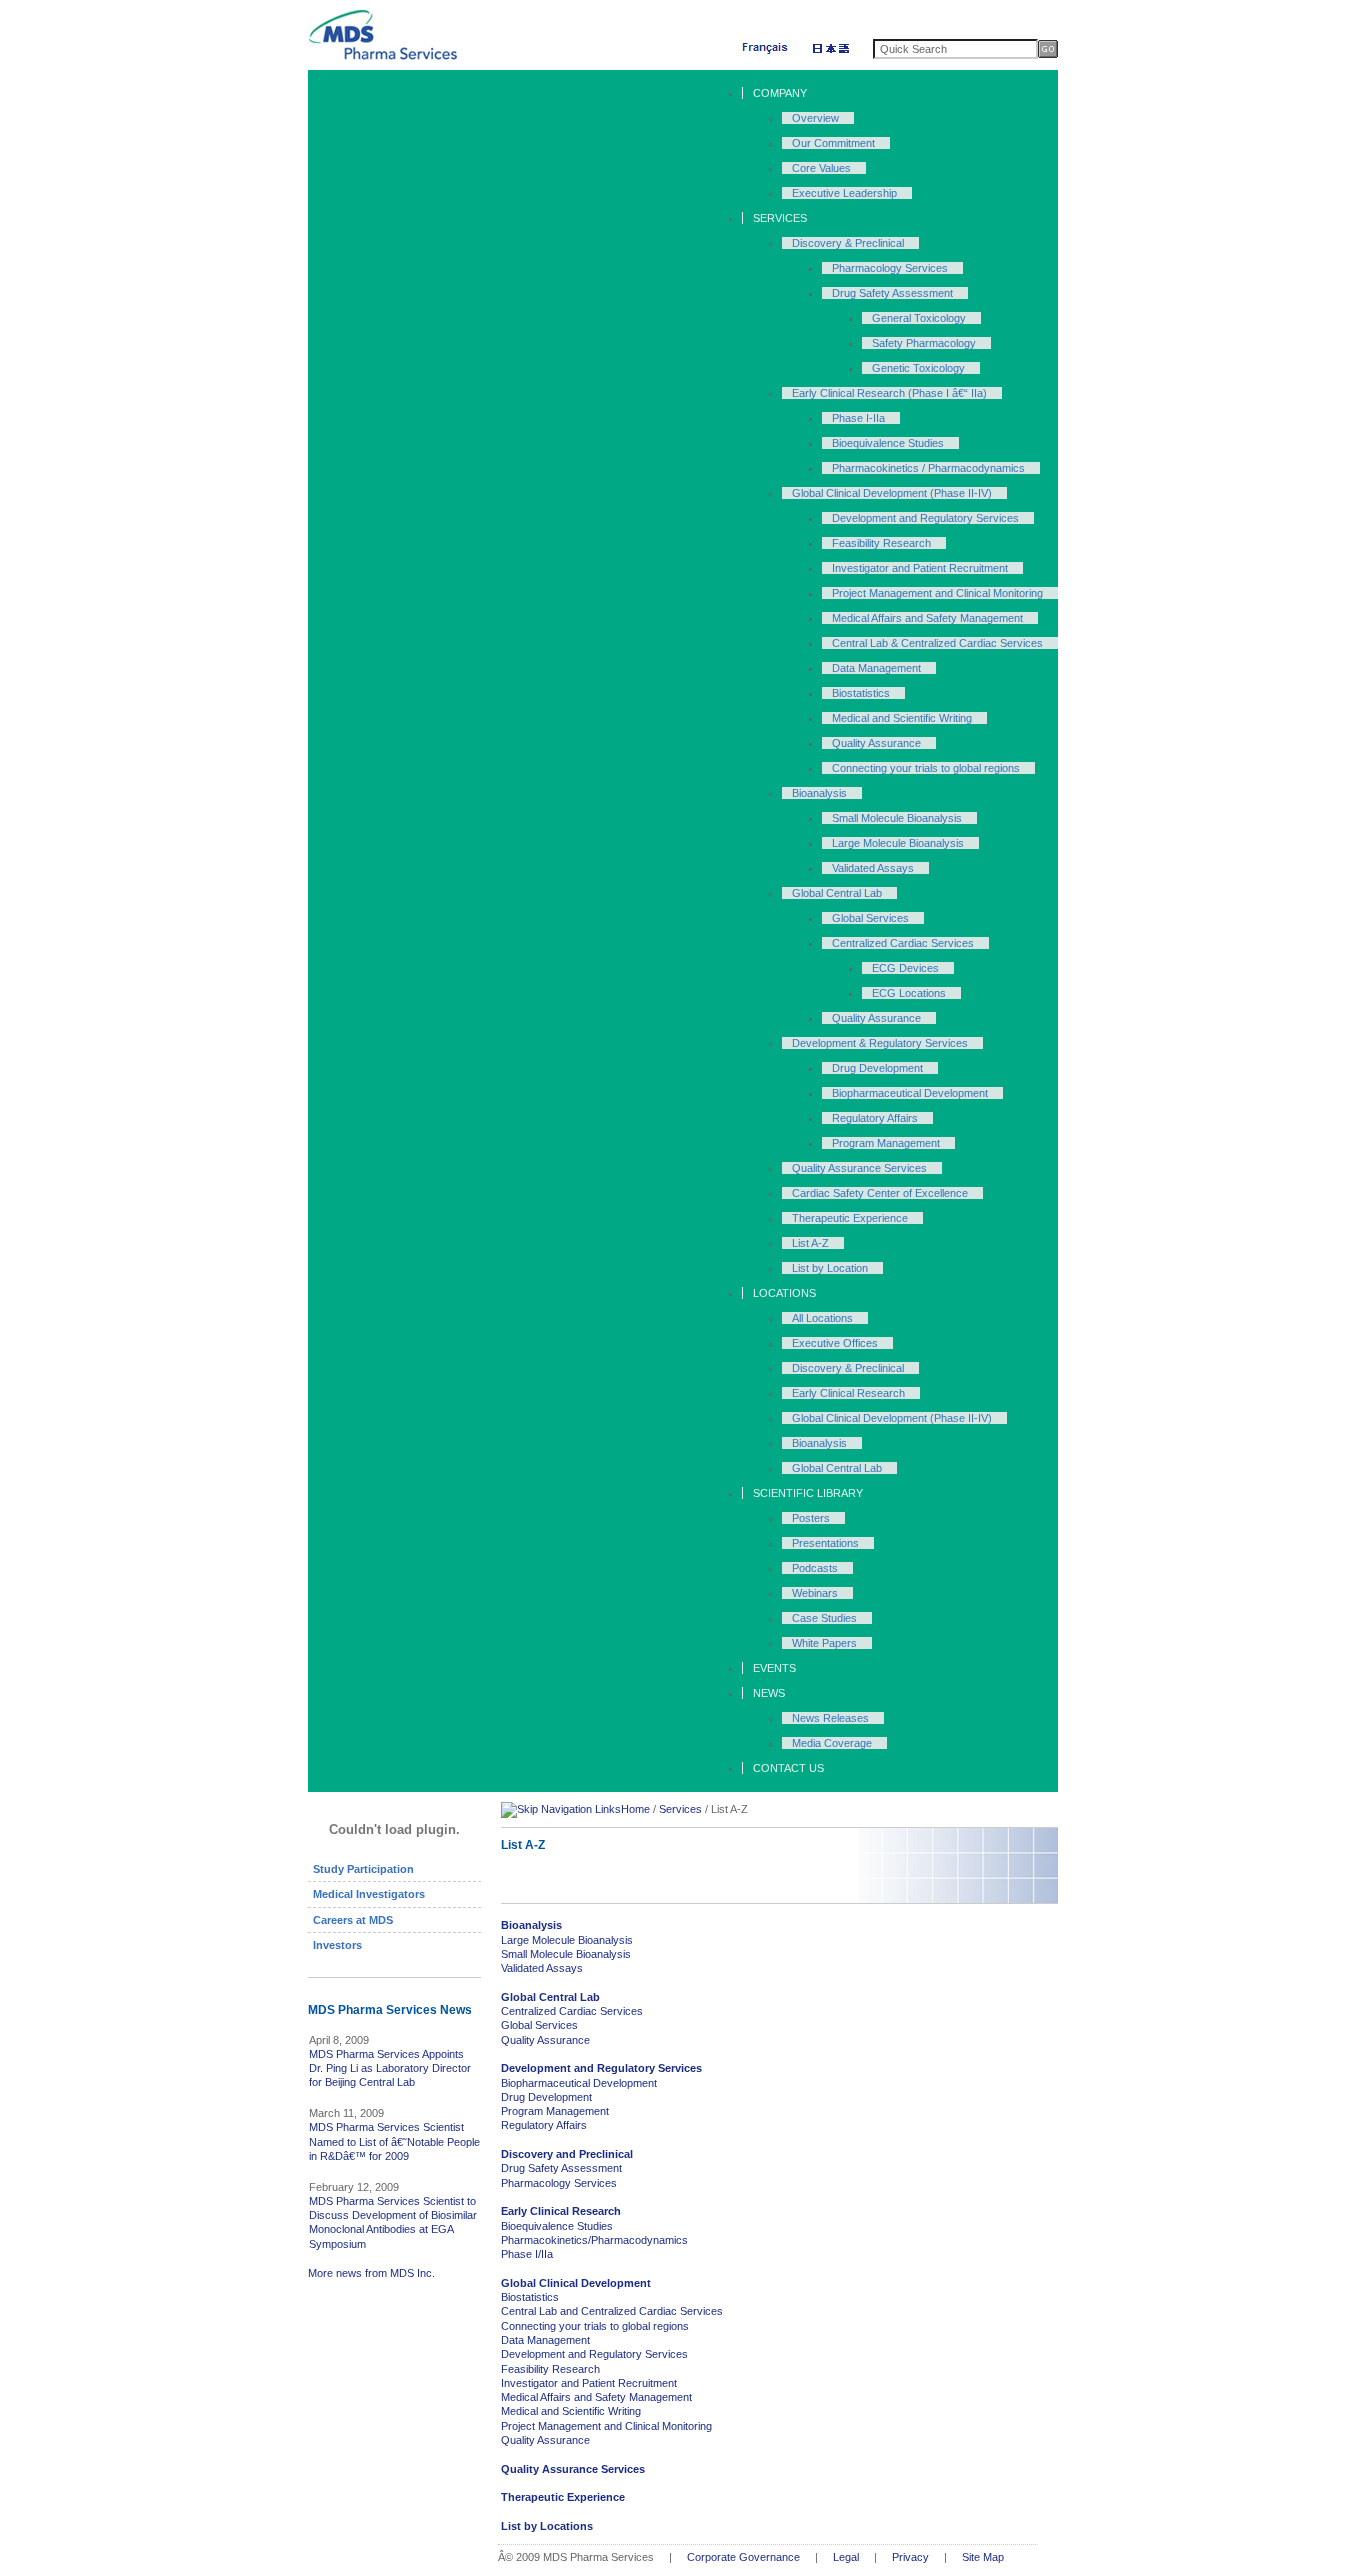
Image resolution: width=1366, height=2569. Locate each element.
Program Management (555, 2111)
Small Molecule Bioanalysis (566, 1954)
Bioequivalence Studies (557, 2226)
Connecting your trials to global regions (595, 2326)
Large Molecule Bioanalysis (567, 1940)
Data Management (545, 2340)
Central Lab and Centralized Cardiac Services (612, 2311)
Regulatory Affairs (544, 2125)
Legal (846, 2557)
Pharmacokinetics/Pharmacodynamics (594, 2240)
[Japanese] (831, 52)
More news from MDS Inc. (371, 2273)
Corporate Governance (743, 2557)
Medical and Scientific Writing (571, 2411)
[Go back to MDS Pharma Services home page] (383, 57)
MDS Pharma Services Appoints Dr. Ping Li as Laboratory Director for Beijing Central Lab (390, 2068)
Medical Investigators (369, 1894)
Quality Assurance (545, 2040)
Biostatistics (530, 2297)
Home (635, 1809)
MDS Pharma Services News (390, 2010)
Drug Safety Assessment (561, 2168)
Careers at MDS (353, 1920)
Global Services (539, 2025)
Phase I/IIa (527, 2254)
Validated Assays (542, 1968)
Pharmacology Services (559, 2183)
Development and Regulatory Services (594, 2354)
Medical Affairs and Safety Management (596, 2397)
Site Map (983, 2557)
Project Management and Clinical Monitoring (606, 2426)
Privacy (910, 2557)
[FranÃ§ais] (765, 52)
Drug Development (546, 2097)
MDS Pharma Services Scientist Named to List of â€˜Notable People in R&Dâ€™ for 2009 (394, 2141)
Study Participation (363, 1869)
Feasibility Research (550, 2369)
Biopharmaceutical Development (579, 2083)
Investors (337, 1945)
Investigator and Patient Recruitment (589, 2383)
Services (680, 1809)
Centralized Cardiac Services (572, 2011)
